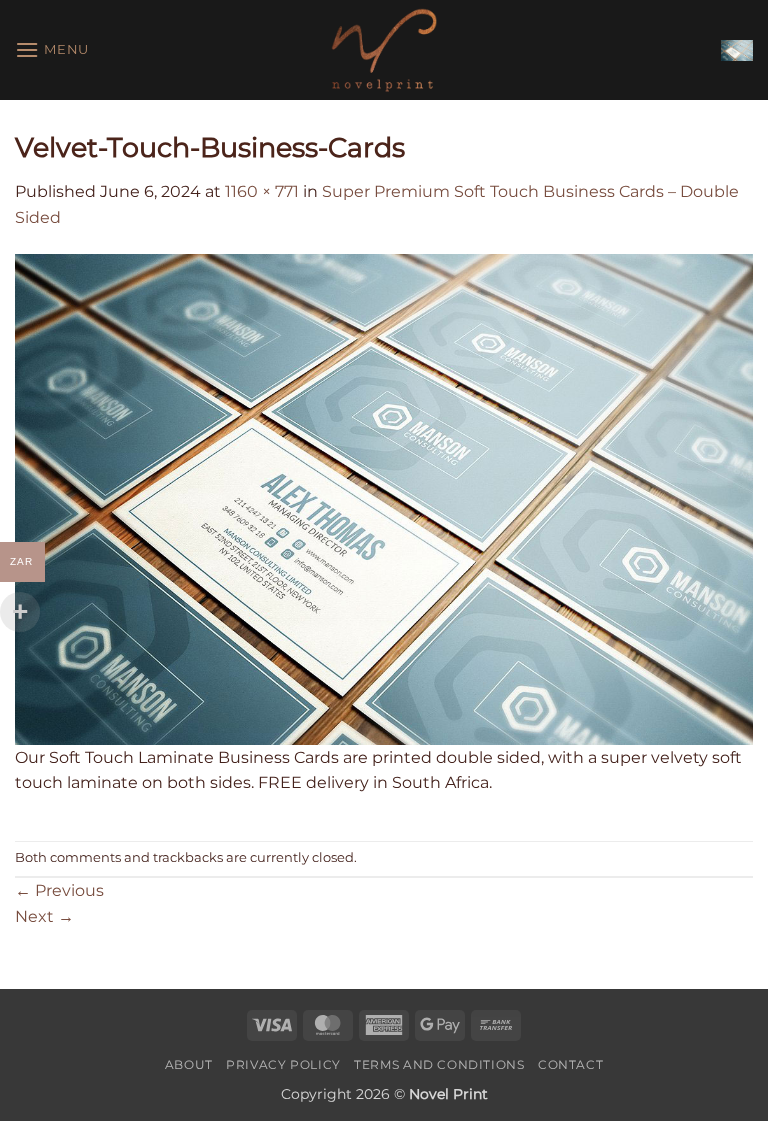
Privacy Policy (283, 1064)
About (189, 1064)
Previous (59, 890)
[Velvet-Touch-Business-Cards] (384, 498)
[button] (52, 49)
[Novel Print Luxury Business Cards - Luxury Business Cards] (384, 50)
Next (44, 916)
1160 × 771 (262, 191)
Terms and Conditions (439, 1064)
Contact (570, 1064)
